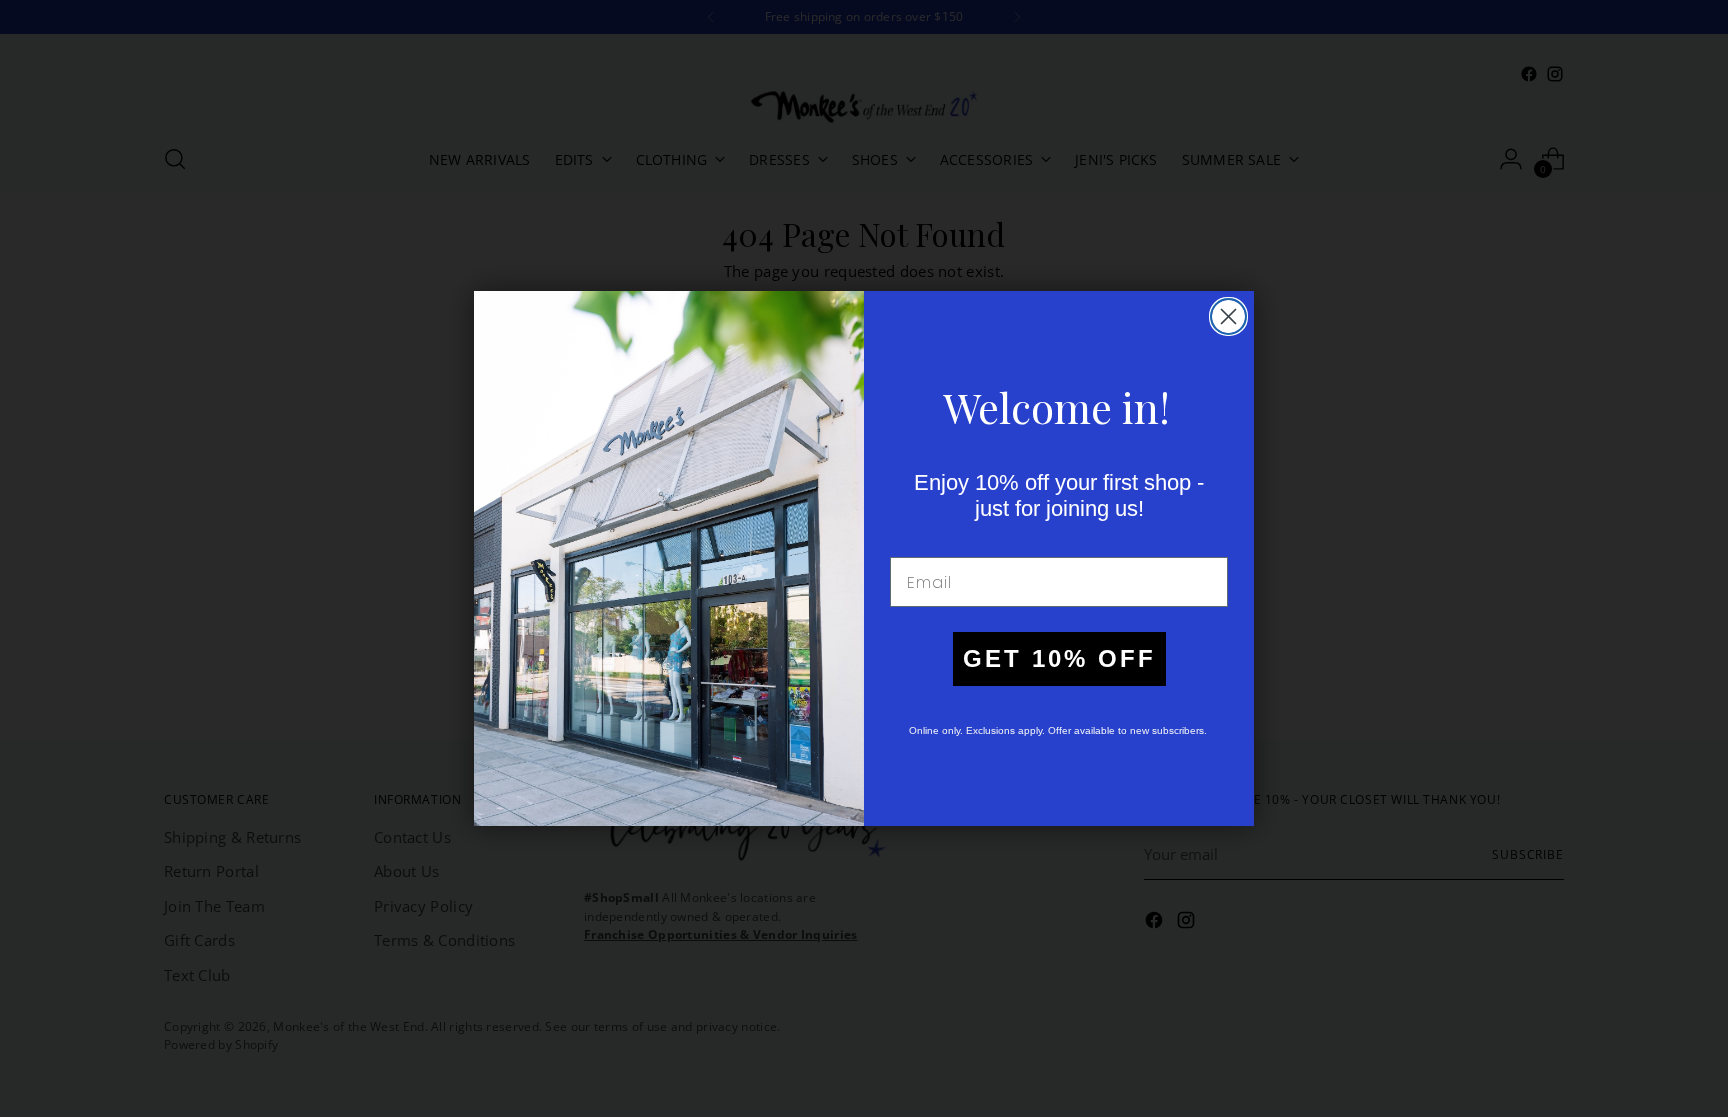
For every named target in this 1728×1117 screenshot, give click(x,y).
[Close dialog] (1228, 316)
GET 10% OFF (1059, 658)
